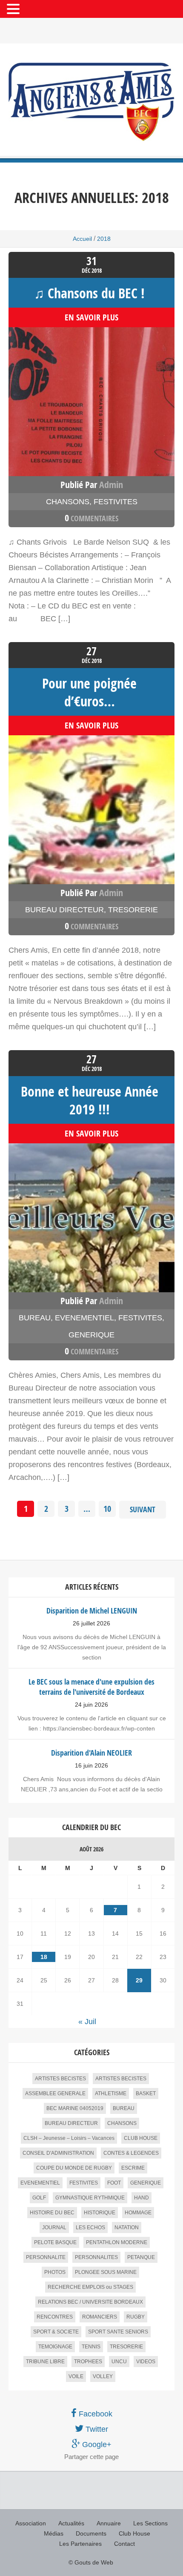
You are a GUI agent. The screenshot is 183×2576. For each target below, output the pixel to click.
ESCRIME (133, 2168)
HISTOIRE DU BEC (52, 2213)
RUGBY (136, 2317)
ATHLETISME (111, 2093)
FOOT (114, 2183)
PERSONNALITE (46, 2257)
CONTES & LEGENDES (131, 2153)
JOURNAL (54, 2228)
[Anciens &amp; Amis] (91, 102)
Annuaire (109, 2523)
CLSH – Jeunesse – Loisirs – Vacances (69, 2138)
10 (107, 1509)
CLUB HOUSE (141, 2138)
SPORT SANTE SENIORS (118, 2332)
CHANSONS (68, 502)
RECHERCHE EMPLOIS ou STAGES (90, 2287)
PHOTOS (55, 2272)
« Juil (87, 2022)
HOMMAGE (138, 2213)
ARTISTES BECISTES (60, 2079)
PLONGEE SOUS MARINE (106, 2272)
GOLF (39, 2198)
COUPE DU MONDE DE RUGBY (74, 2168)
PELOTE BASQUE (55, 2242)
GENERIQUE (91, 1335)
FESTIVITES (116, 502)
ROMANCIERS (100, 2317)
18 (44, 1957)
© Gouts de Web (91, 2562)
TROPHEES (88, 2362)
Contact (124, 2544)
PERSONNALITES (96, 2257)
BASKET (146, 2093)
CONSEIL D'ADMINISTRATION (58, 2153)
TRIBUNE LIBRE (45, 2362)
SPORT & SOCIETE (56, 2332)
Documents (91, 2533)
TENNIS (91, 2347)
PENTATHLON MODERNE (117, 2242)
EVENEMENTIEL (84, 1318)
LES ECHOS (90, 2228)
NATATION (127, 2228)
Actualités (71, 2523)
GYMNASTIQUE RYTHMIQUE (90, 2198)
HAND (142, 2198)
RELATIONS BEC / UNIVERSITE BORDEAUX (90, 2302)
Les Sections (150, 2523)
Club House (134, 2533)
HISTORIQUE (100, 2213)
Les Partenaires (80, 2544)
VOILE (76, 2376)
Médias (54, 2533)
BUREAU (35, 1318)
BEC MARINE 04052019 (75, 2108)
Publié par (92, 485)
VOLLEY (103, 2376)
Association (31, 2523)
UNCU (119, 2362)
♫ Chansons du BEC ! (89, 293)
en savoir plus (91, 317)
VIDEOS (146, 2362)
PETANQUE (141, 2257)
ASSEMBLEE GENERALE (55, 2093)
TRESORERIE (133, 910)
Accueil (82, 239)
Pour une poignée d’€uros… (89, 692)
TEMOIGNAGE (55, 2347)
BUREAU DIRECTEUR (64, 910)
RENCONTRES (55, 2317)
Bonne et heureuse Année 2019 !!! (90, 1100)
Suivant (143, 1509)
